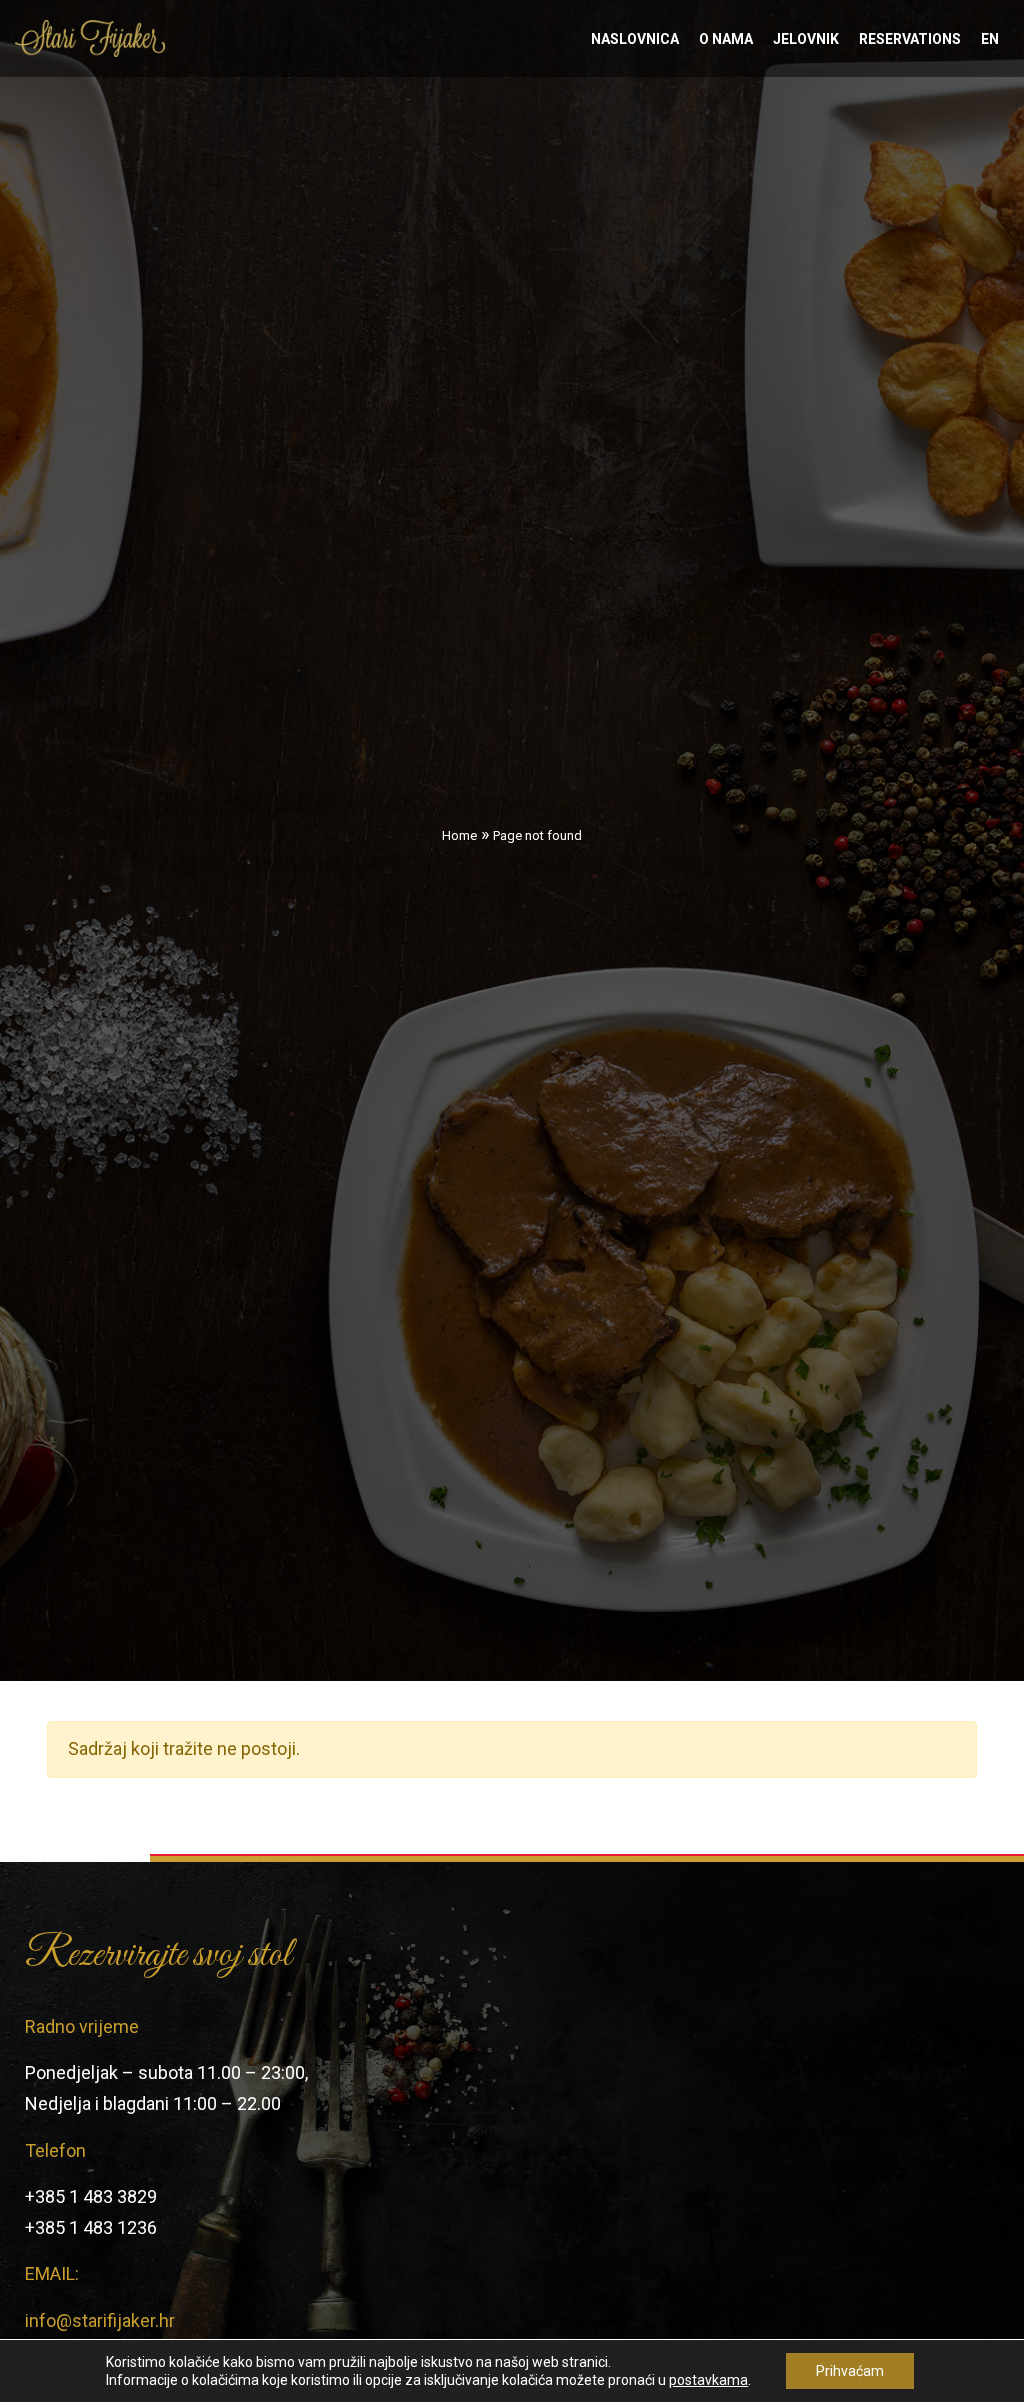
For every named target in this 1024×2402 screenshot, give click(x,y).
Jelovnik (806, 39)
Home (459, 835)
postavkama (708, 2380)
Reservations (910, 39)
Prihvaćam (850, 2371)
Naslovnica (635, 39)
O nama (726, 39)
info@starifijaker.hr (100, 2320)
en (990, 39)
